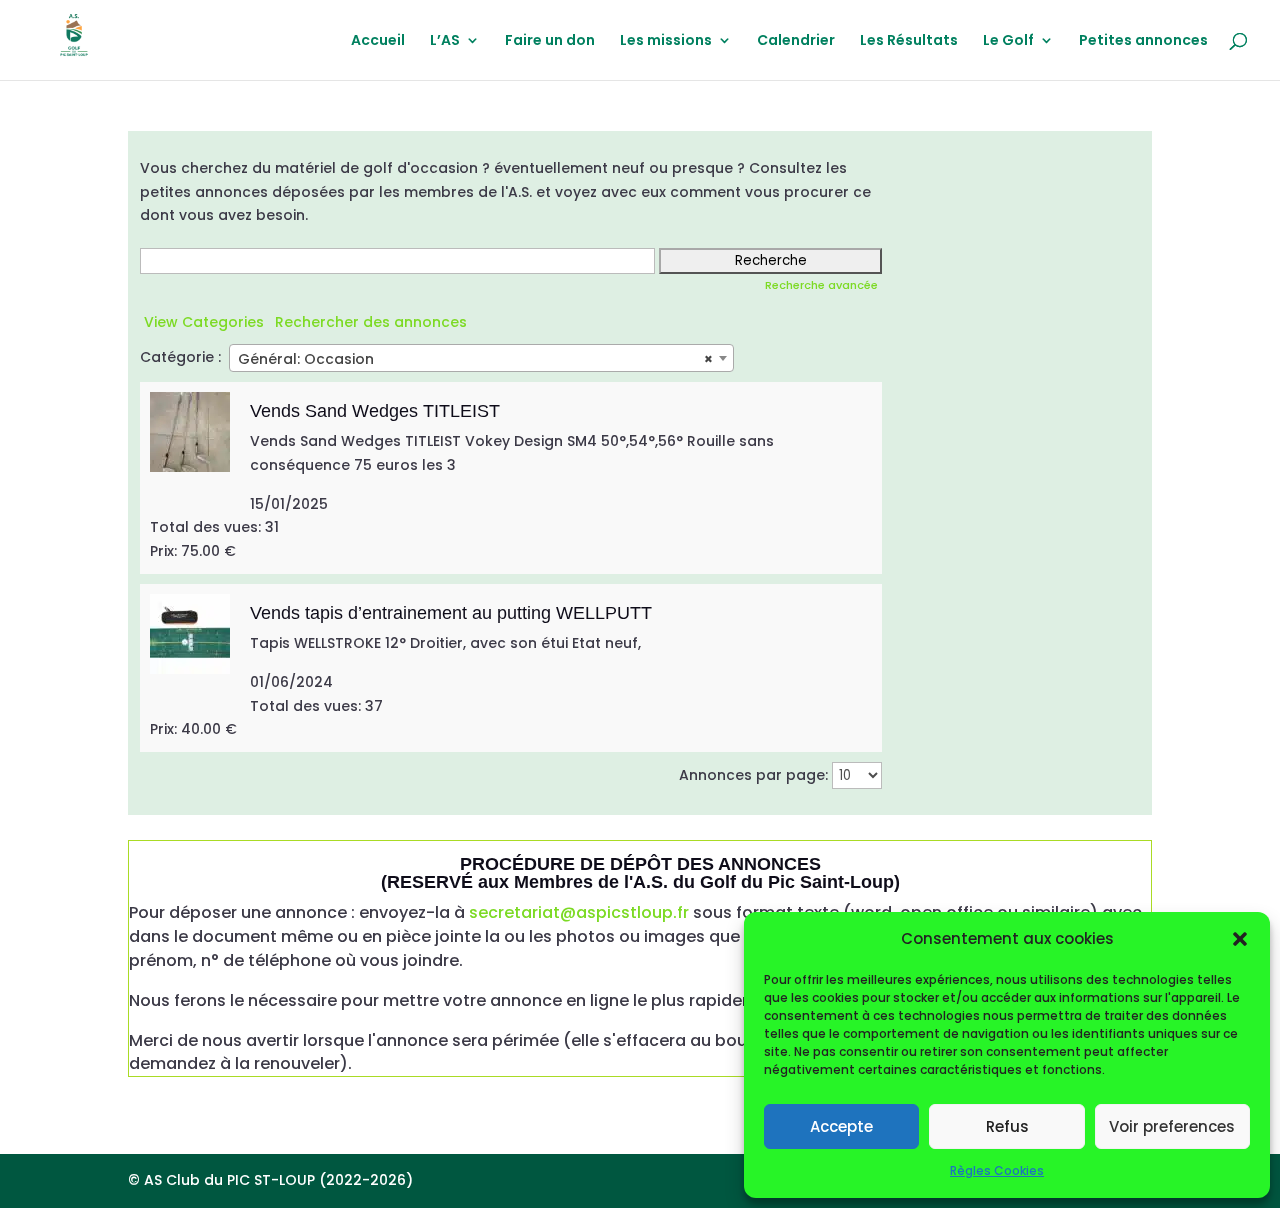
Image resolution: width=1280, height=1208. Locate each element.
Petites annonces (1143, 41)
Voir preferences (1172, 1126)
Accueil (378, 41)
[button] (1240, 939)
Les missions (666, 41)
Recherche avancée (821, 285)
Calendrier (796, 41)
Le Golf (1008, 41)
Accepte (841, 1126)
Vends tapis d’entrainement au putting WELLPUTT (451, 613)
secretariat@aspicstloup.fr (579, 912)
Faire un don (550, 41)
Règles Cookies (997, 1170)
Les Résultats (909, 41)
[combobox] (481, 358)
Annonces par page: (753, 775)
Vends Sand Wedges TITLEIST (375, 411)
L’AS (445, 41)
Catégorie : (180, 357)
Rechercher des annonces (371, 322)
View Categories (204, 322)
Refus (1007, 1126)
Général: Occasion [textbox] (475, 359)
